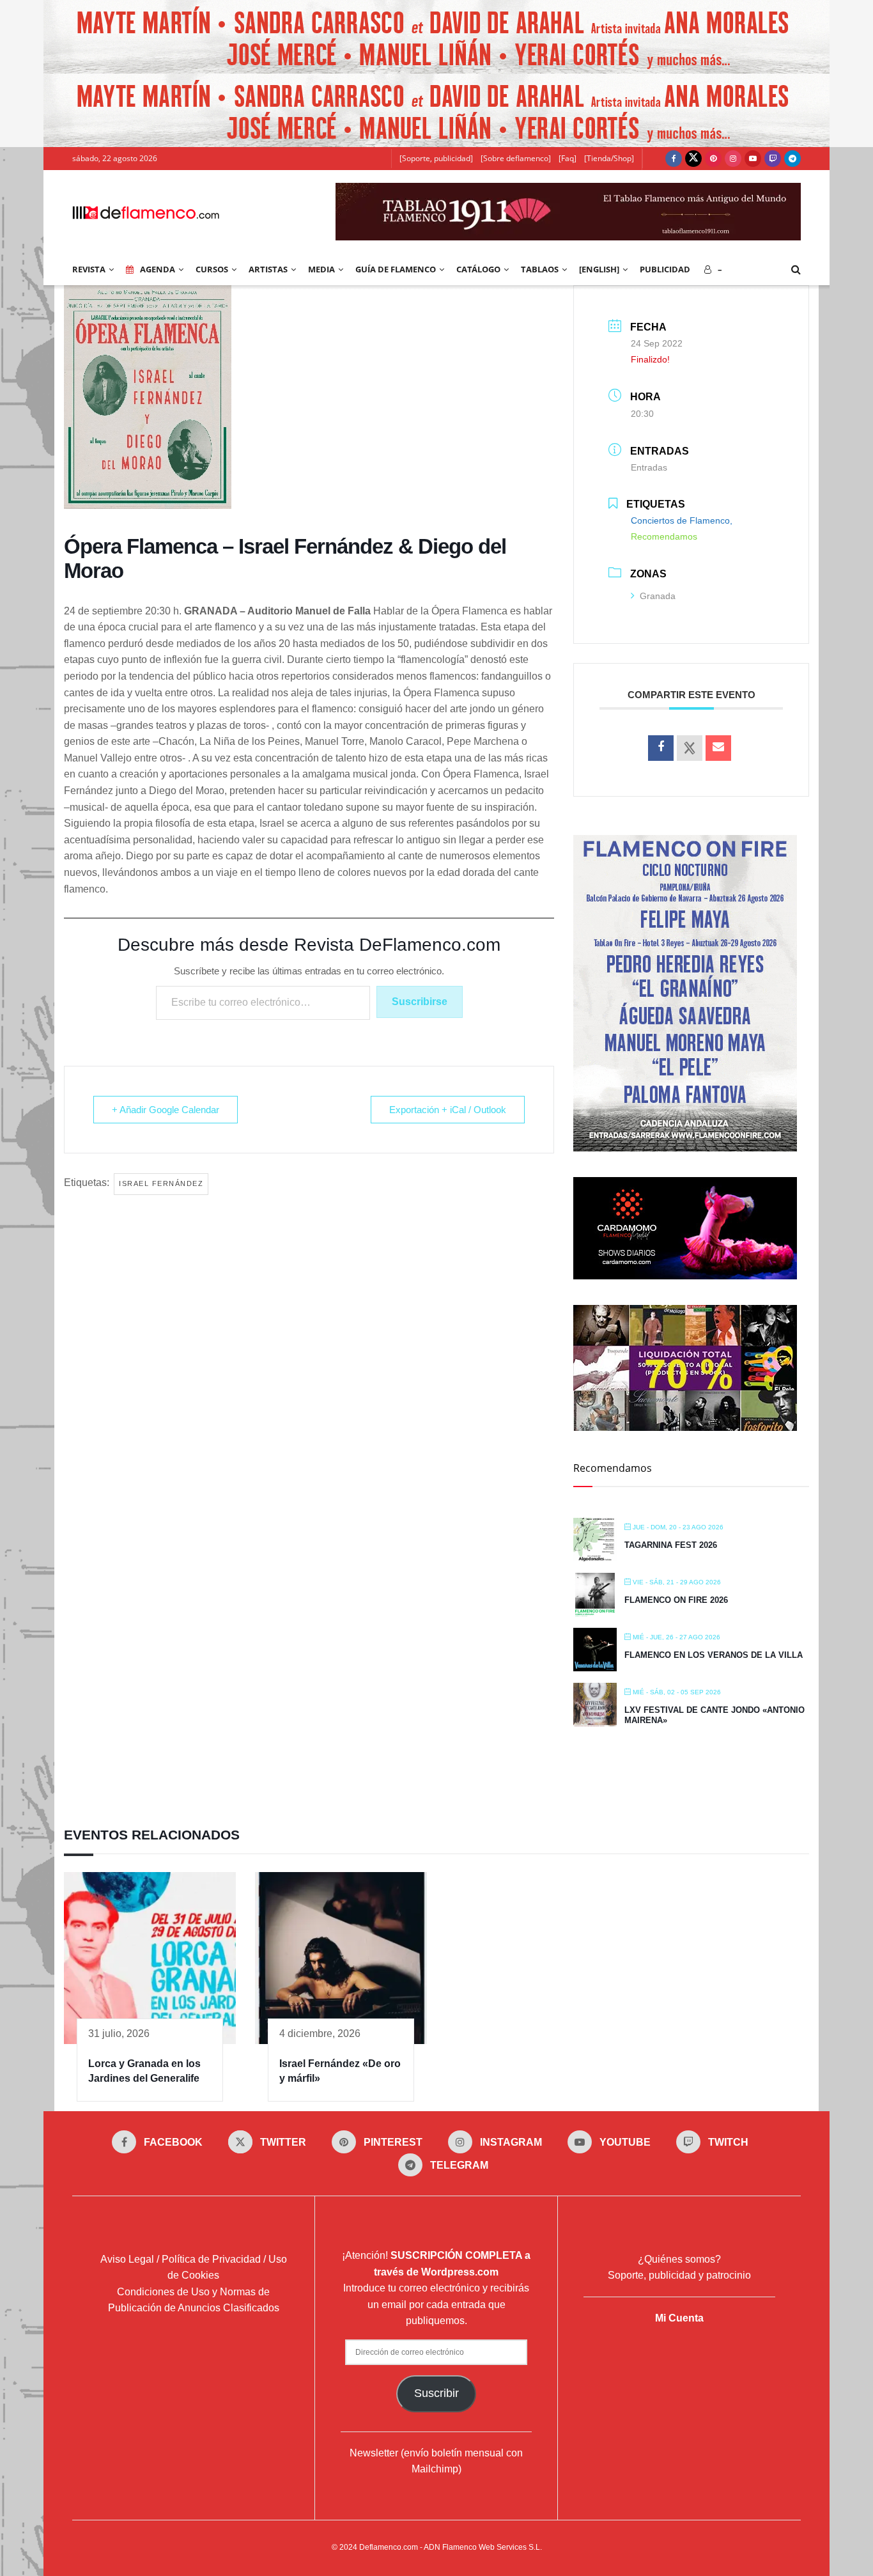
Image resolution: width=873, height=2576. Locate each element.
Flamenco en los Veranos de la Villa (714, 1655)
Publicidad (665, 269)
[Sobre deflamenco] (516, 158)
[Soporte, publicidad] (436, 158)
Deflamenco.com (389, 2547)
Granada (658, 596)
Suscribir (436, 2393)
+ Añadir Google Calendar (166, 1110)
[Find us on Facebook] (674, 159)
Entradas (649, 467)
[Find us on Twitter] (693, 159)
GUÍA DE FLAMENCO (396, 269)
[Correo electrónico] (718, 748)
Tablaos (540, 269)
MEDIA (321, 269)
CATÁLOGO (478, 269)
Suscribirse (420, 1002)
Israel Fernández (161, 1183)
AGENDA (158, 269)
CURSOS (212, 269)
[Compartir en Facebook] (661, 748)
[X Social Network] (690, 748)
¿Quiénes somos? (679, 2259)
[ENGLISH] (599, 269)
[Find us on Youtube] (753, 159)
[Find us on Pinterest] (713, 159)
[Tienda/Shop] (609, 158)
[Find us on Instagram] (733, 159)
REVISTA (89, 269)
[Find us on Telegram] (792, 159)
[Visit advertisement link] (436, 37)
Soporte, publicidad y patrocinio (679, 2275)
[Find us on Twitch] (773, 159)
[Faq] (568, 158)
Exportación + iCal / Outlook (448, 1110)
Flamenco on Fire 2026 (676, 1600)
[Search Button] (796, 269)
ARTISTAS (268, 269)
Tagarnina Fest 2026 (671, 1545)
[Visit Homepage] (146, 212)
